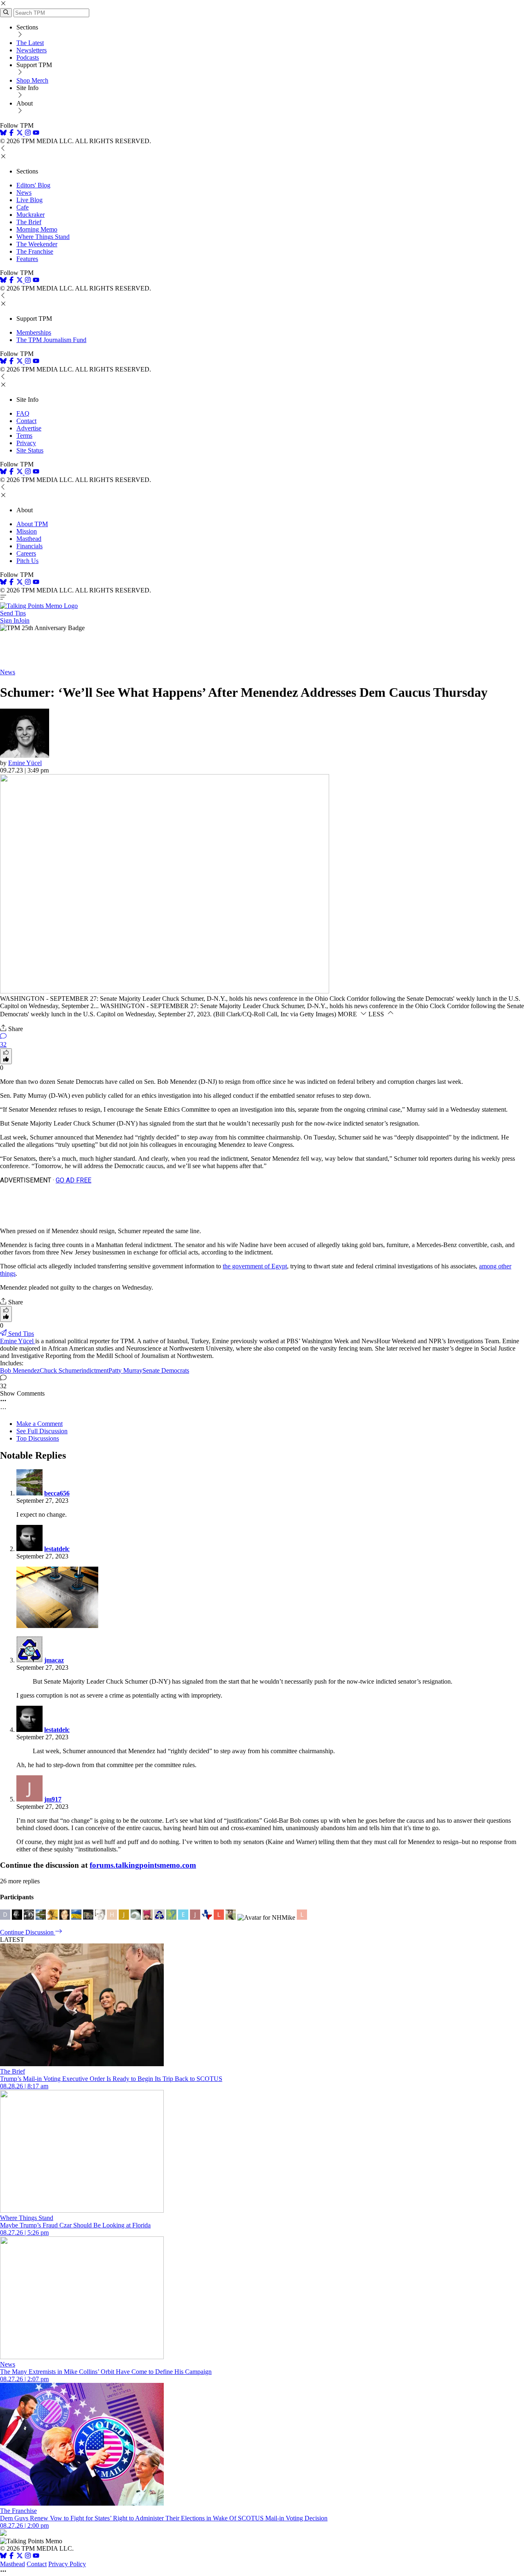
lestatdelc (57, 1549)
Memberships (34, 332)
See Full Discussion (42, 1431)
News (24, 193)
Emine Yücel (25, 763)
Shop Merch (32, 80)
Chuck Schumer (61, 1370)
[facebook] (11, 134)
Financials (29, 546)
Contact (26, 421)
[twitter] (20, 2557)
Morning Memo (37, 229)
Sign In (9, 620)
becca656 (57, 1493)
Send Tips (13, 613)
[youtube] (36, 134)
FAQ (23, 413)
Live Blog (29, 200)
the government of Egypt (255, 1266)
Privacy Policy (67, 2564)
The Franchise (35, 251)
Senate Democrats (166, 1370)
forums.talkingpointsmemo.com (143, 1865)
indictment (95, 1370)
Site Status (30, 450)
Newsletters (32, 50)
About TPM (32, 524)
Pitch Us (27, 561)
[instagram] (28, 134)
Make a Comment (40, 1424)
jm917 (53, 1799)
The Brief (29, 222)
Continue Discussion (28, 1932)
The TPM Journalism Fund (51, 340)
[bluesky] (3, 134)
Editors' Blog (33, 185)
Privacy (26, 443)
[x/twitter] (20, 134)
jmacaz (54, 1660)
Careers (26, 553)
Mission (27, 531)
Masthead (29, 539)
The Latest (30, 43)
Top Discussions (38, 1438)
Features (27, 259)
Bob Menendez (20, 1370)
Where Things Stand (43, 237)
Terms (24, 436)
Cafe (23, 207)
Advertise (29, 428)
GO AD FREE (73, 1180)
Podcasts (28, 57)
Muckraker (30, 215)
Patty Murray (125, 1370)
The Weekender (37, 244)
